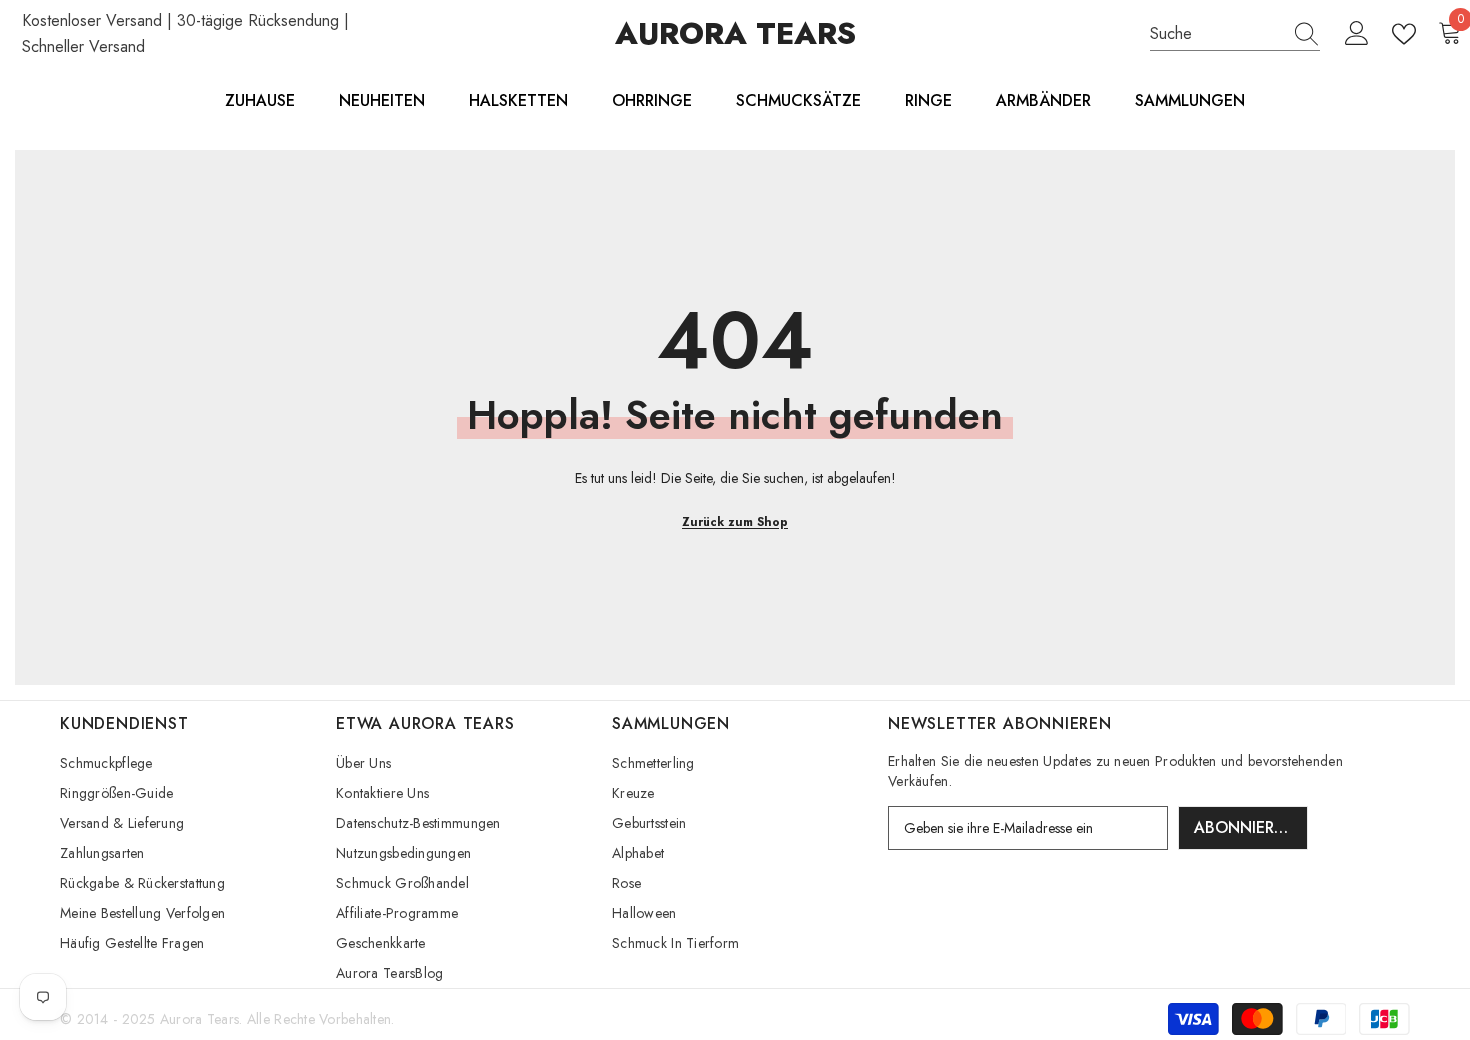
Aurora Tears (199, 1019)
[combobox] (1216, 34)
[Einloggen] (1357, 34)
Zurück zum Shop (735, 522)
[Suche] (1235, 34)
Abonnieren (1244, 827)
